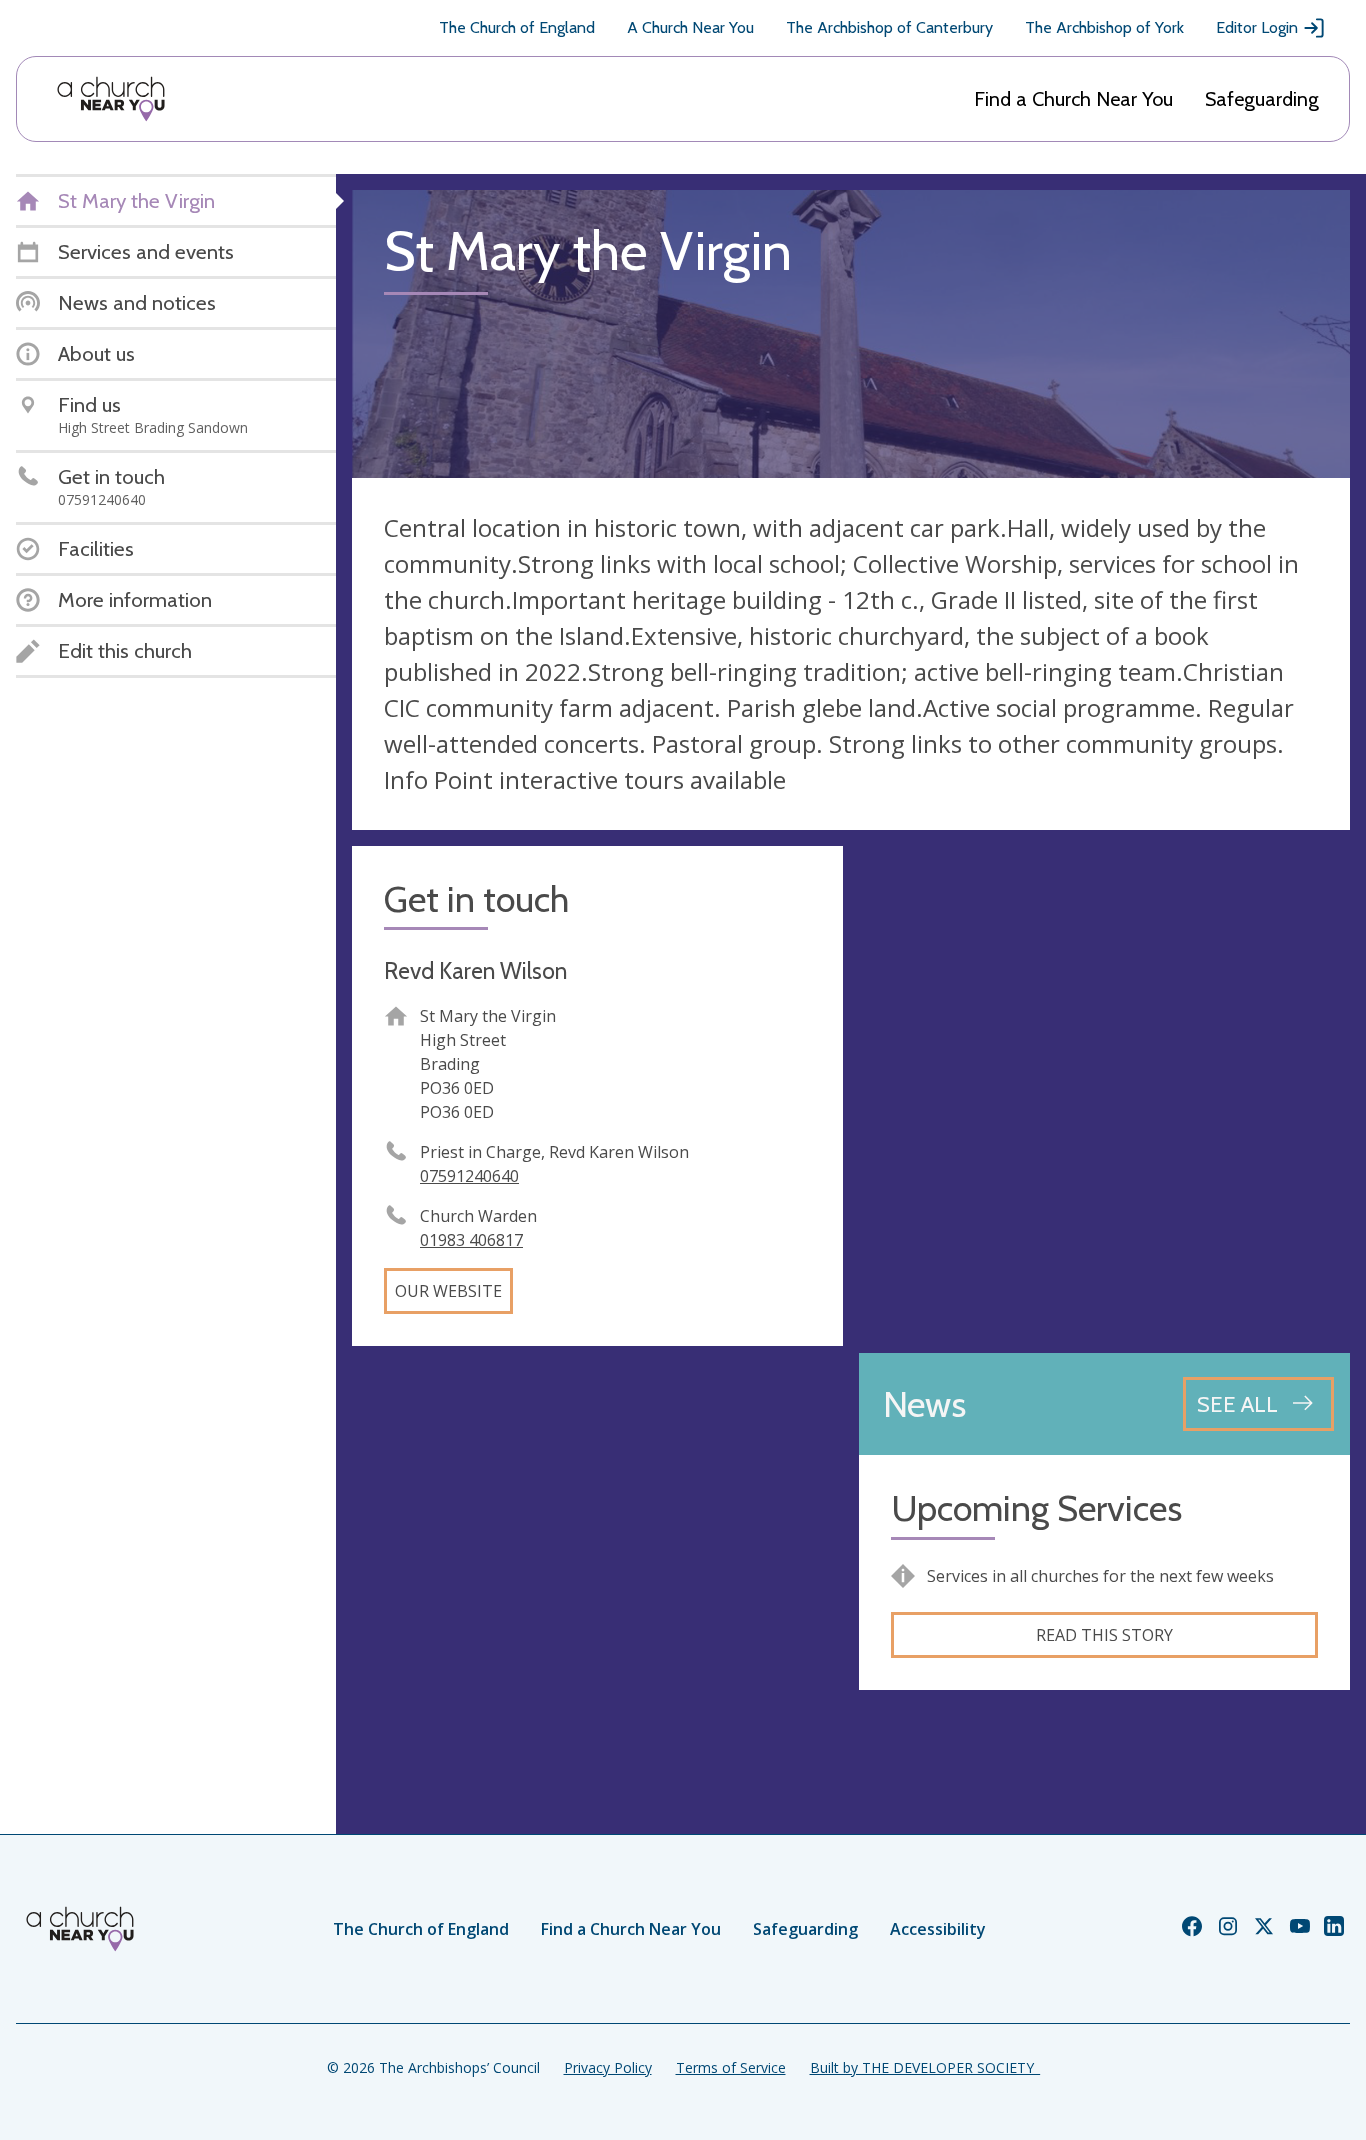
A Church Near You (690, 27)
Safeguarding (1262, 99)
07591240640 (469, 1176)
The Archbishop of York (1104, 27)
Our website (448, 1291)
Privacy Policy (608, 2067)
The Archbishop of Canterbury (889, 27)
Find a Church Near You (1073, 99)
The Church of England (517, 27)
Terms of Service (731, 2067)
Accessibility (938, 1929)
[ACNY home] (111, 99)
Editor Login (1257, 27)
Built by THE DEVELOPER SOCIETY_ (925, 2067)
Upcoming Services (1036, 1508)
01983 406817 (471, 1240)
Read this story (1104, 1635)
